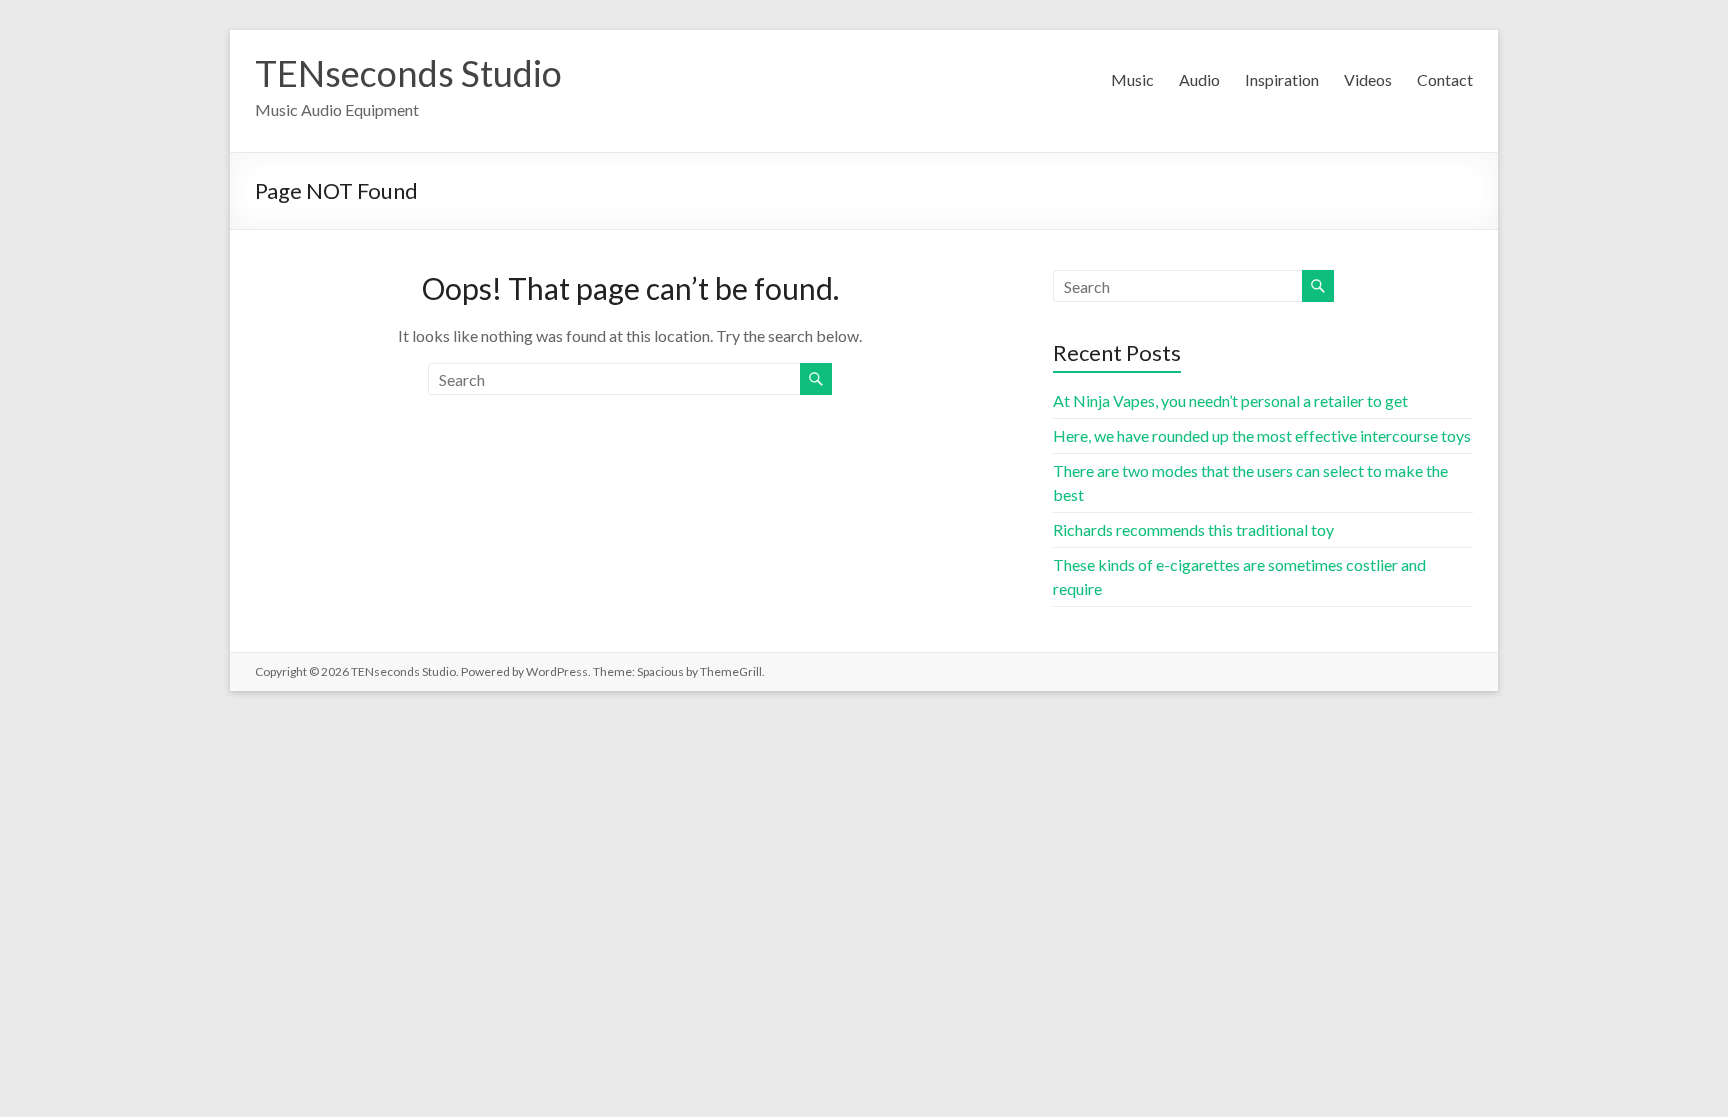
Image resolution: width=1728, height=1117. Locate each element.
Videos (1368, 79)
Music (1132, 79)
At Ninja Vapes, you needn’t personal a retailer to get (1230, 400)
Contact (1445, 79)
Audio (1199, 79)
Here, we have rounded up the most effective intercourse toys (1262, 435)
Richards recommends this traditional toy (1193, 529)
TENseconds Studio (408, 73)
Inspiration (1282, 79)
